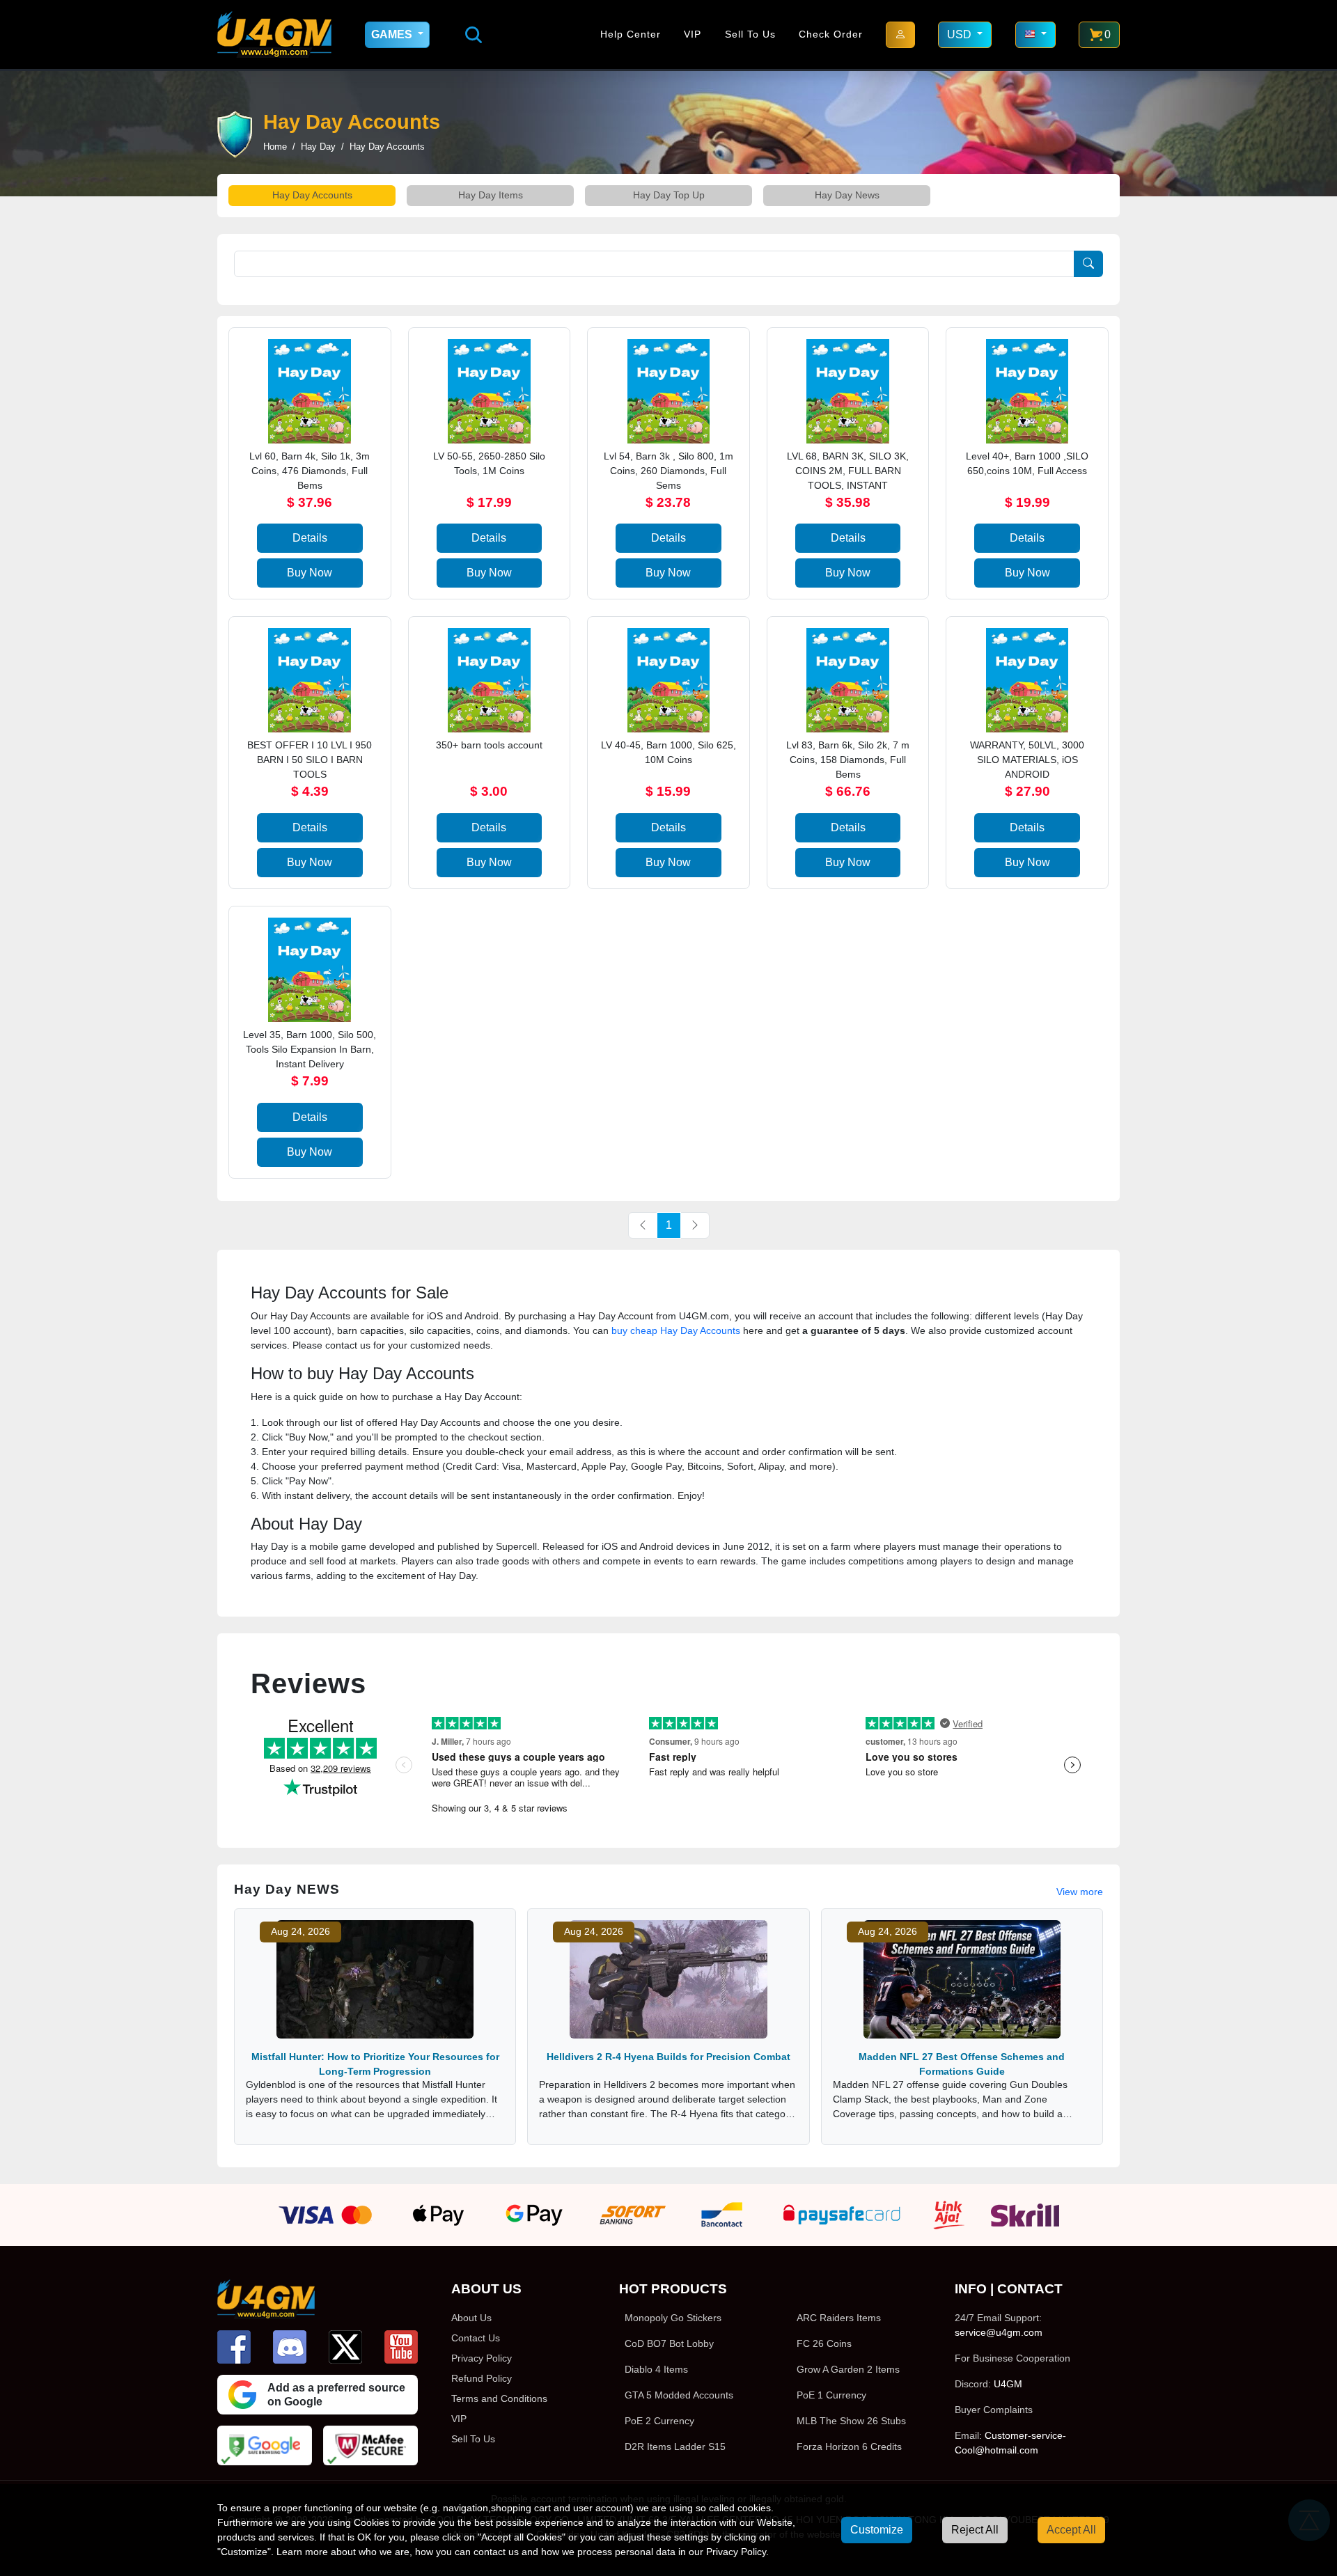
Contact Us (476, 2338)
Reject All (975, 2530)
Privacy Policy (482, 2358)
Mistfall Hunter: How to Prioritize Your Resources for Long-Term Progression (375, 2064)
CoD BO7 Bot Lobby (669, 2343)
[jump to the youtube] (401, 2347)
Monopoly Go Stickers (673, 2318)
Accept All (1071, 2530)
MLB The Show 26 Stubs (851, 2421)
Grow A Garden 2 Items (848, 2369)
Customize (877, 2530)
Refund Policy (482, 2378)
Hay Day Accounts (312, 195)
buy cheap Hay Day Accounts (676, 1330)
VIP (693, 34)
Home (275, 147)
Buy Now (310, 573)
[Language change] (1035, 35)
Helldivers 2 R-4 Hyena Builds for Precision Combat (668, 2057)
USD (961, 34)
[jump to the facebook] (234, 2347)
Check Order (831, 34)
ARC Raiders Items (839, 2318)
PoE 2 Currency (659, 2421)
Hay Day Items (491, 195)
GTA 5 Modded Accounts (679, 2395)
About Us (471, 2318)
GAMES (393, 34)
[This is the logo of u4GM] (274, 34)
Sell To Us (750, 34)
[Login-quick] (900, 35)
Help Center (631, 34)
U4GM (1008, 2384)
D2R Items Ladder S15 (675, 2447)
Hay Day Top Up (669, 195)
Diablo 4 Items (656, 2369)
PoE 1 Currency (831, 2395)
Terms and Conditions (499, 2398)
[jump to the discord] (290, 2347)
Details (310, 538)
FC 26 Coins (824, 2343)
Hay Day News (847, 195)
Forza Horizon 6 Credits (849, 2447)
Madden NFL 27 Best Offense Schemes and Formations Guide (962, 2064)
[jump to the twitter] (345, 2347)
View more (1080, 1892)
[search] (474, 35)
